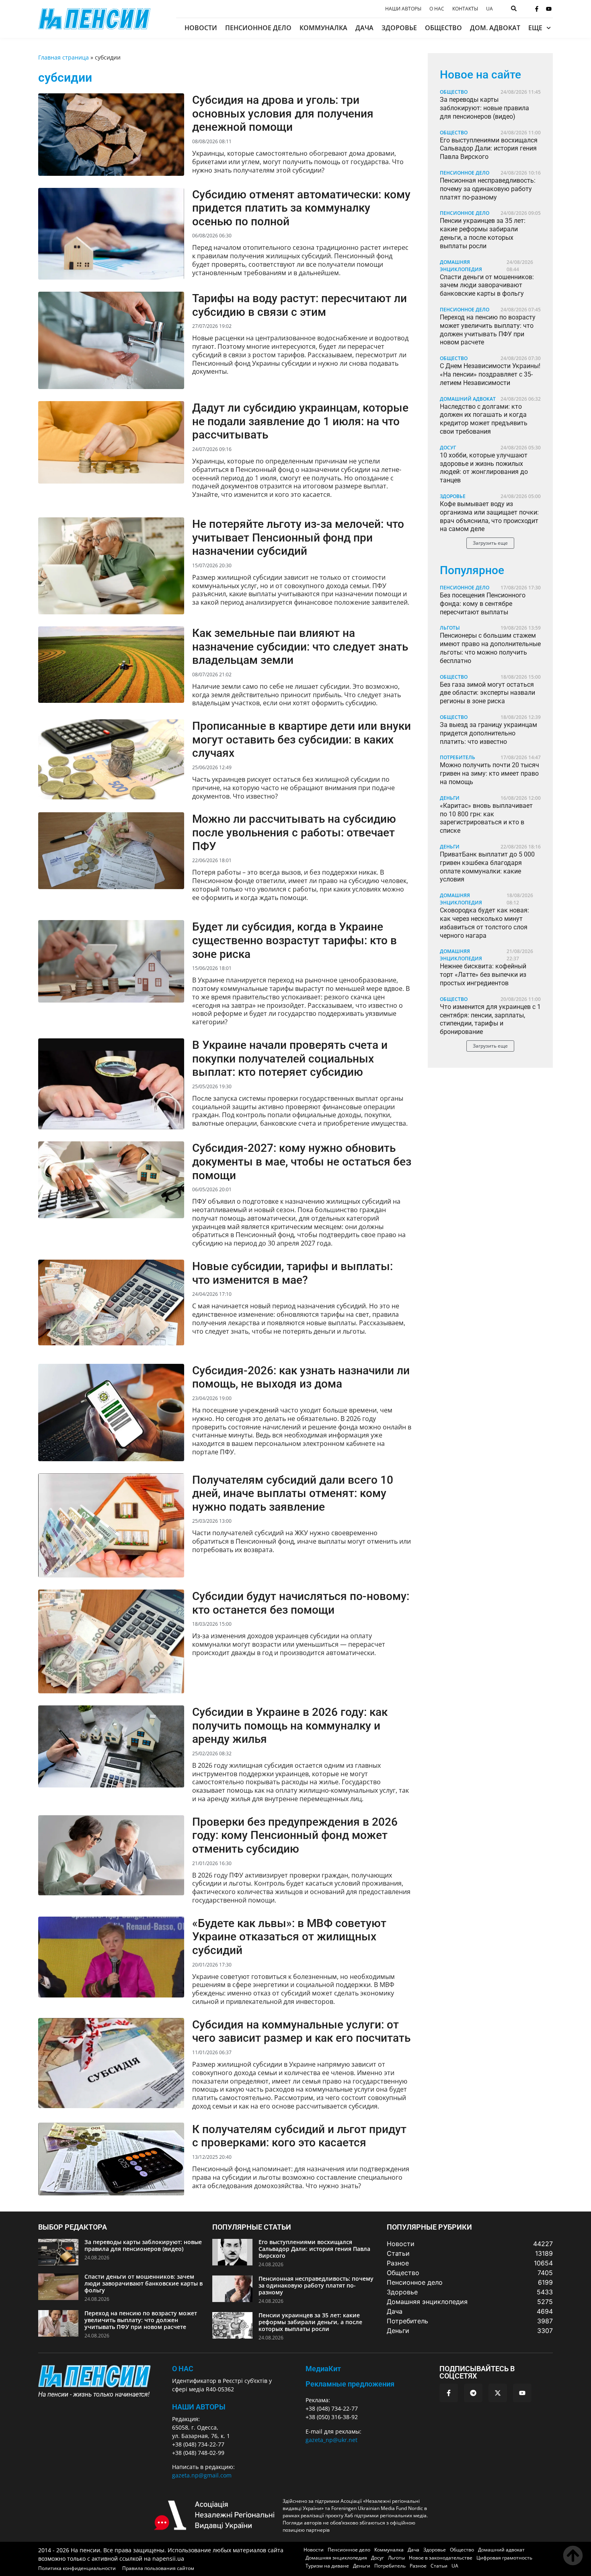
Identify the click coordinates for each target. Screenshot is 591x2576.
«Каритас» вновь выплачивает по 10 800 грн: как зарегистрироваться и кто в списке (486, 818)
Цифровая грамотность (504, 2558)
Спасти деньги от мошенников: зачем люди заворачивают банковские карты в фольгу (487, 285)
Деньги (450, 798)
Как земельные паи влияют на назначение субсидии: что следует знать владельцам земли (300, 647)
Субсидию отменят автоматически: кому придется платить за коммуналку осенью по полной (301, 208)
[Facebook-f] (537, 9)
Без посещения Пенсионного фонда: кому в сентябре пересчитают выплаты (483, 604)
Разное (418, 2566)
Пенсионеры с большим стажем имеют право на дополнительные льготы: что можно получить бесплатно (490, 648)
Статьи (439, 2566)
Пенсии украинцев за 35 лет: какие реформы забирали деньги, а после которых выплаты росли (483, 233)
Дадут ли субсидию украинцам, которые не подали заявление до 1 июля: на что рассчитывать (300, 421)
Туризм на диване (327, 2566)
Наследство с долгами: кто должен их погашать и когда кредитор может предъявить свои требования (484, 419)
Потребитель (458, 757)
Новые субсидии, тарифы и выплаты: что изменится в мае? (292, 1273)
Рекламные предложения (350, 2384)
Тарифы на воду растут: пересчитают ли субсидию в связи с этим (300, 305)
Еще (535, 28)
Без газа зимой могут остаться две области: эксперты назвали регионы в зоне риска (487, 693)
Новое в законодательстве (441, 2558)
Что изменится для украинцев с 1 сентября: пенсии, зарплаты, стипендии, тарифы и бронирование (490, 1019)
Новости (201, 28)
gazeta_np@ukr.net (331, 2440)
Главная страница (64, 57)
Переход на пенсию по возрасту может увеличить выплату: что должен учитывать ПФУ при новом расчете (488, 330)
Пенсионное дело (258, 28)
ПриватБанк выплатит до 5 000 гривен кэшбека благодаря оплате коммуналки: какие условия (487, 867)
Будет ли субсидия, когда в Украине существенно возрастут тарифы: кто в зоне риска (294, 940)
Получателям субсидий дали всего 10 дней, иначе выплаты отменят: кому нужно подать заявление (293, 1493)
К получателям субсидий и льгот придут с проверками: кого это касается (299, 2136)
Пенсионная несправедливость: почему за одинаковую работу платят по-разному (488, 189)
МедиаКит (323, 2369)
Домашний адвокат (468, 399)
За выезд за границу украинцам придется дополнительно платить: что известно (488, 733)
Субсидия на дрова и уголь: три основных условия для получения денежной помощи (283, 113)
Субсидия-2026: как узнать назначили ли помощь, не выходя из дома (301, 1377)
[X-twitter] (498, 2393)
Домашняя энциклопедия (461, 266)
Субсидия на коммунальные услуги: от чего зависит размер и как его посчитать (301, 2031)
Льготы (450, 628)
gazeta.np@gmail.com (202, 2475)
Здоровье (399, 28)
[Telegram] (473, 2393)
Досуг (448, 448)
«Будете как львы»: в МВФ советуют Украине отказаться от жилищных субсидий (289, 1937)
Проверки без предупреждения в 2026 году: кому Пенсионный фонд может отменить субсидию (295, 1835)
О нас (437, 9)
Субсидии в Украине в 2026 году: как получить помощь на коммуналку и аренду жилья (290, 1726)
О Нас (183, 2369)
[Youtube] (549, 9)
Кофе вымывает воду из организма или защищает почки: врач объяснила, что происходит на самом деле (489, 516)
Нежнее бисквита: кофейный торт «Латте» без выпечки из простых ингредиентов (483, 975)
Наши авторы (403, 9)
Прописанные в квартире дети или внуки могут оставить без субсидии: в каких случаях (302, 739)
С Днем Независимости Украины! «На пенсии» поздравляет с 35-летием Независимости (490, 374)
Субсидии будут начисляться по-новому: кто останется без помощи (301, 1603)
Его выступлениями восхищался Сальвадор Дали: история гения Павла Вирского (489, 149)
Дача (364, 28)
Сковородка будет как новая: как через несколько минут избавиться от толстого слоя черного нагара (484, 923)
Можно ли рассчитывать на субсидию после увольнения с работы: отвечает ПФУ (294, 832)
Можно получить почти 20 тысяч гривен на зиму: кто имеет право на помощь (489, 773)
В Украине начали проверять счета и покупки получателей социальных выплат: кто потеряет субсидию (290, 1058)
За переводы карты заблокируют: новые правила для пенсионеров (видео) (484, 108)
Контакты (465, 9)
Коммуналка (323, 28)
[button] (490, 543)
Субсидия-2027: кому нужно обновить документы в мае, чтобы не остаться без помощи (302, 1161)
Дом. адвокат (495, 28)
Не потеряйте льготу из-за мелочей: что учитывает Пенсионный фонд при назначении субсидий (298, 537)
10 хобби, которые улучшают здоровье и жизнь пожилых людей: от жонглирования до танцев (484, 468)
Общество (443, 28)
